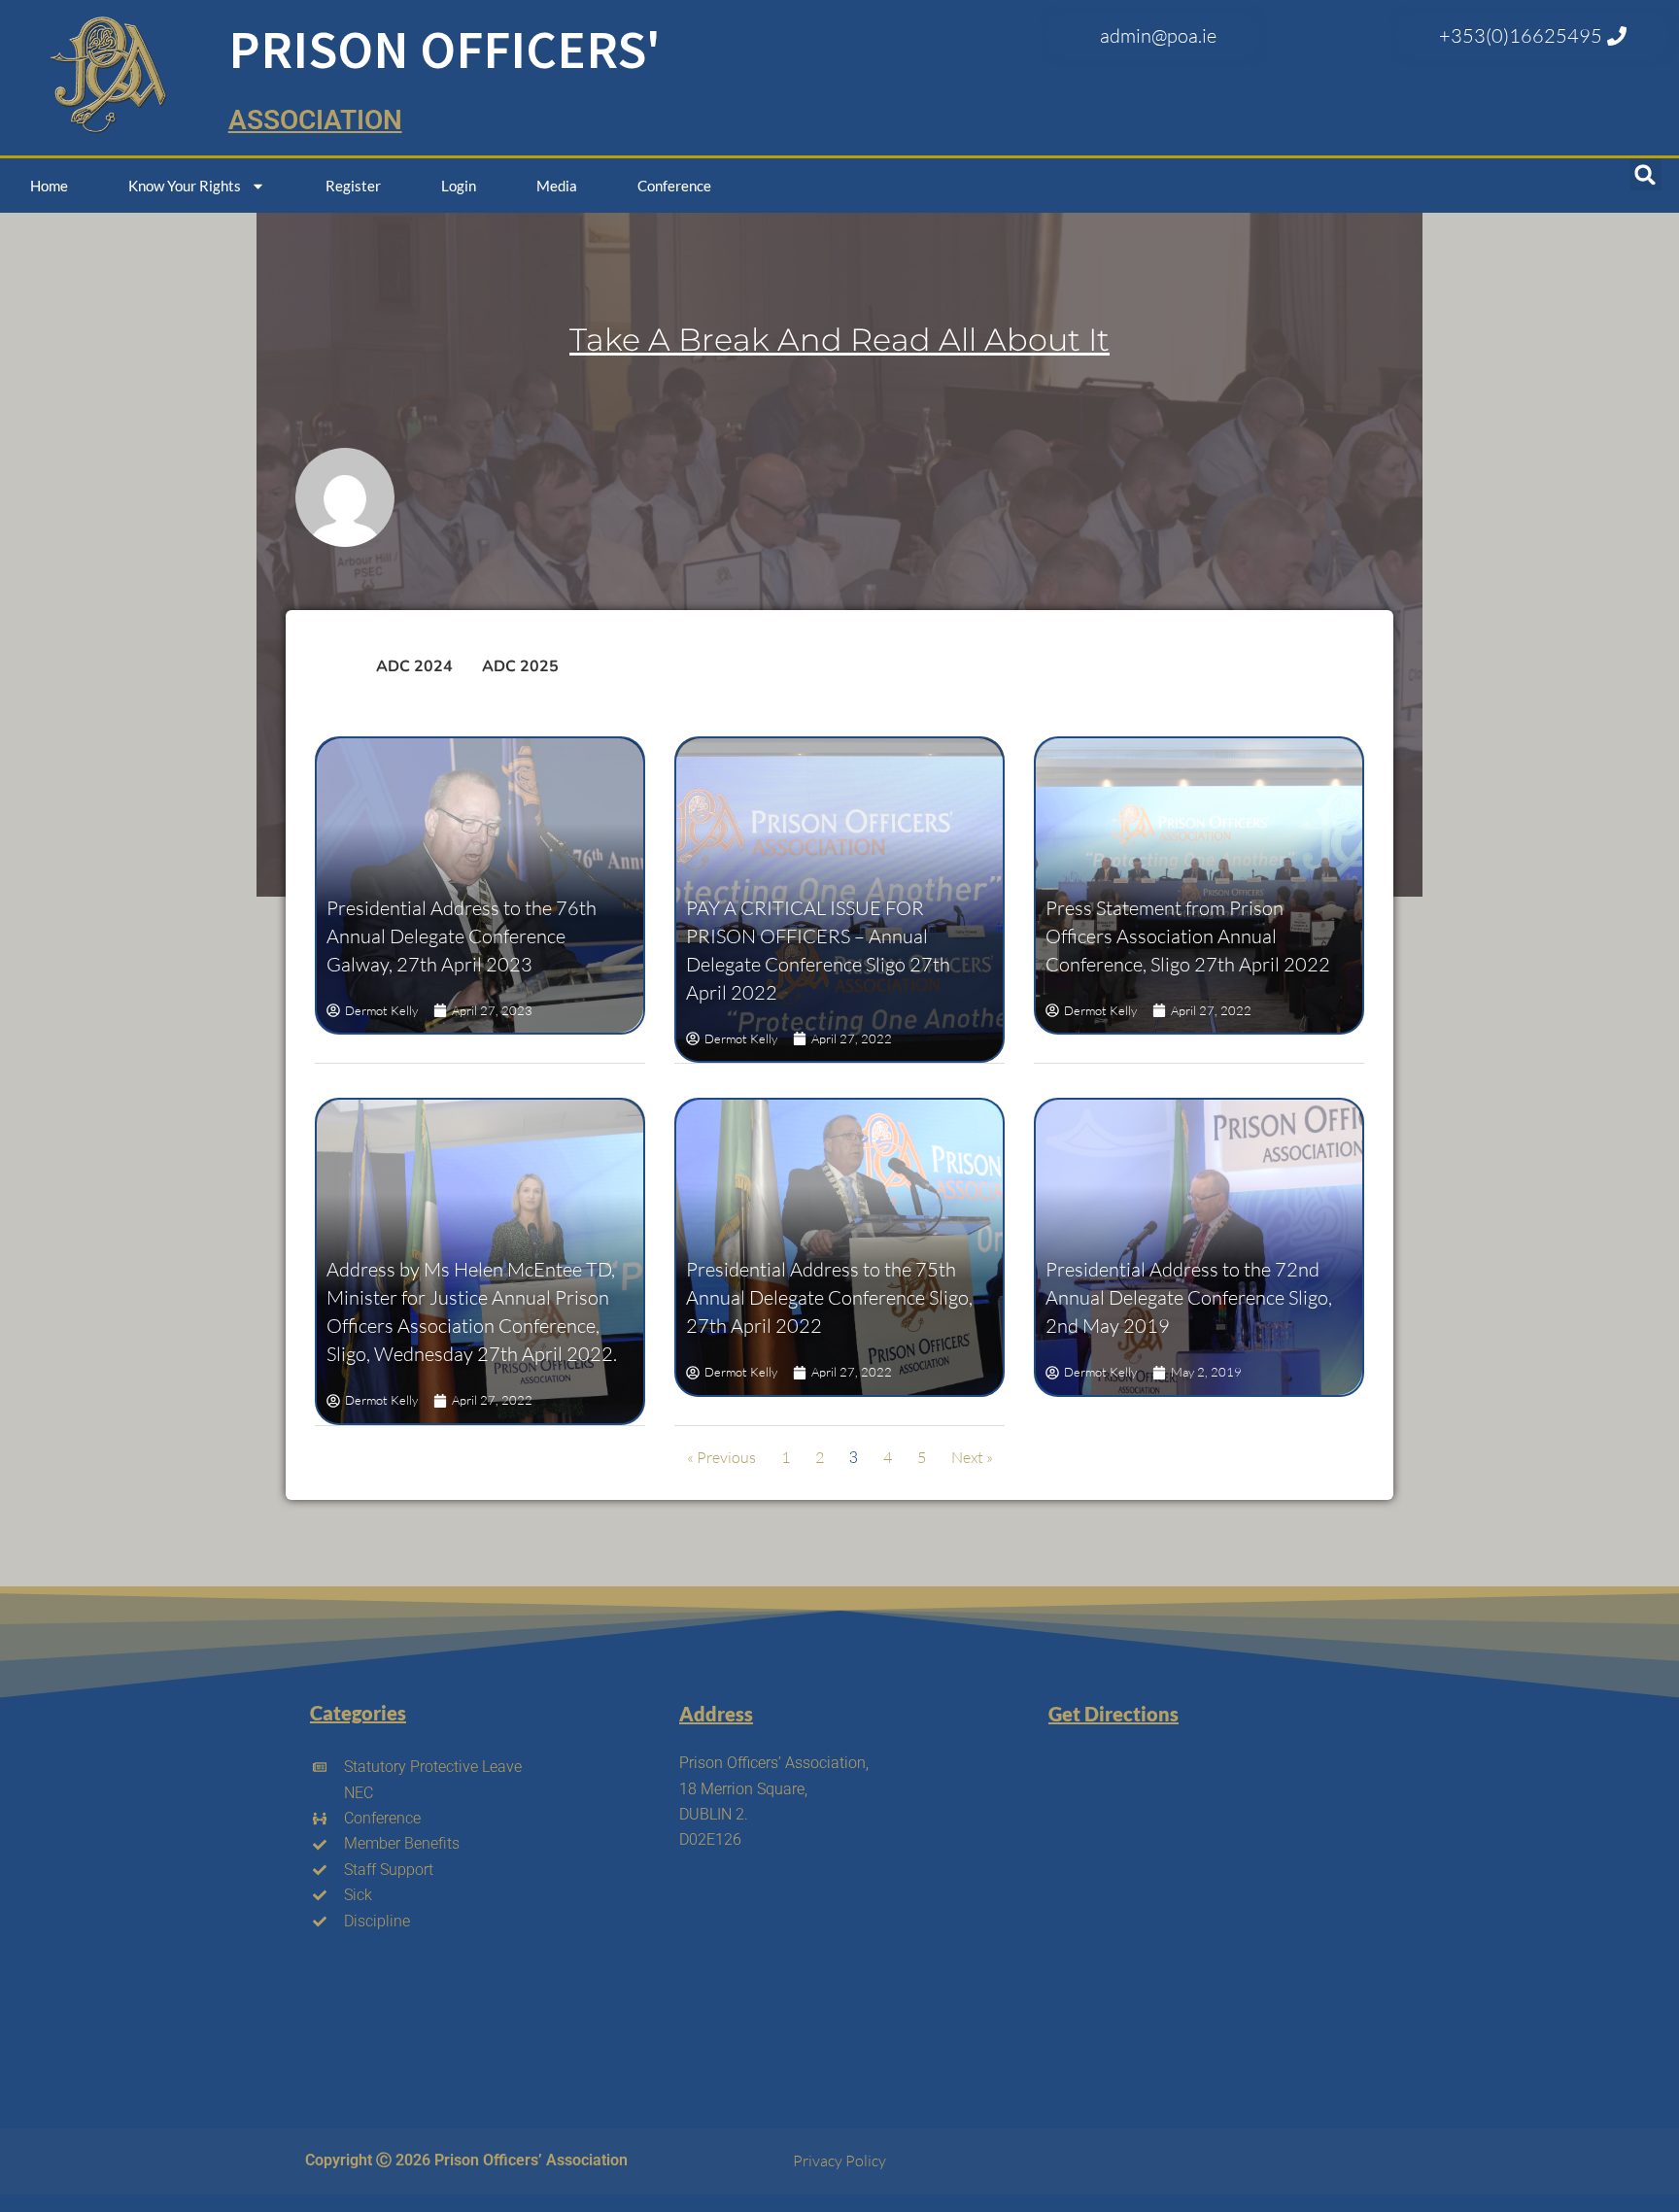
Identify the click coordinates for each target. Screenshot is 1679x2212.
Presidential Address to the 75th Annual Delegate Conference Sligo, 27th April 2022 (829, 1297)
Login (459, 186)
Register (353, 186)
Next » (972, 1457)
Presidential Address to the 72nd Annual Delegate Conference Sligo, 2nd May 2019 (1189, 1297)
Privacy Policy (839, 2161)
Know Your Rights (185, 186)
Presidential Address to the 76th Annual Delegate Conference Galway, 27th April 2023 (462, 936)
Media (557, 186)
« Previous (721, 1457)
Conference (674, 186)
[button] (1645, 174)
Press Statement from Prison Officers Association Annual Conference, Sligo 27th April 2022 (1188, 936)
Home (49, 186)
